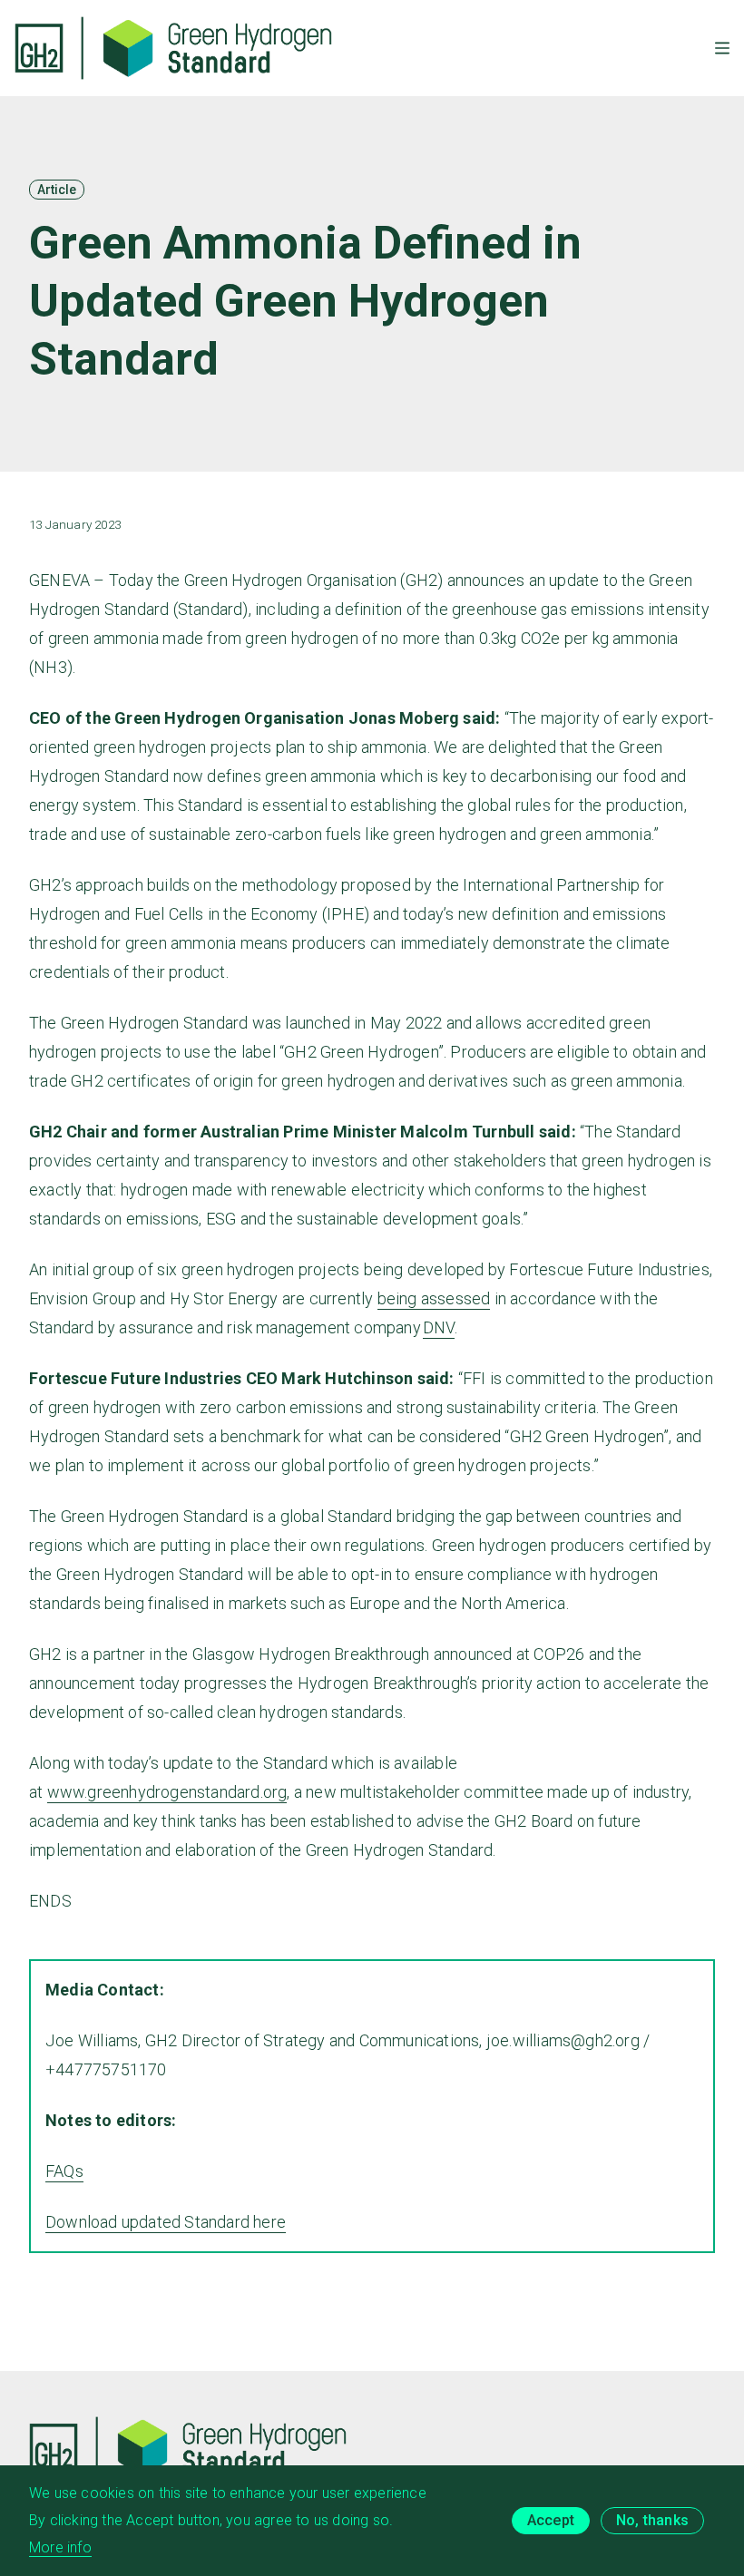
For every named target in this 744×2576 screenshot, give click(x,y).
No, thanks (652, 2520)
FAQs (64, 2171)
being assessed (434, 1298)
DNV (439, 1327)
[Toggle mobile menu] (722, 48)
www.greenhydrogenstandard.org (167, 1792)
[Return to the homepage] (173, 48)
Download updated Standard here (166, 2222)
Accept (551, 2520)
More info (60, 2547)
